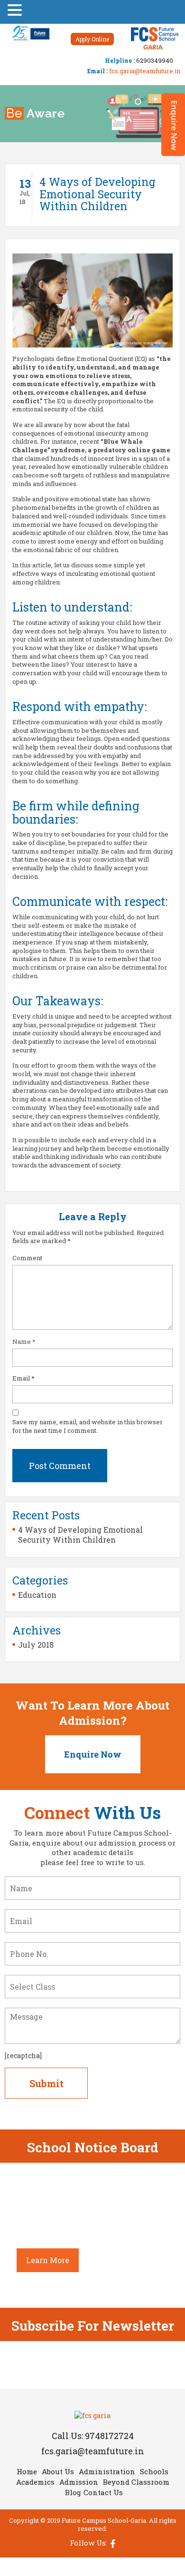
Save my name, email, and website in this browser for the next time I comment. (88, 1426)
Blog (73, 2492)
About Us (58, 2471)
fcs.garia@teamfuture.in (145, 71)
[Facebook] (111, 2543)
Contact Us (103, 2492)
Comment (27, 1258)
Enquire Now (93, 1754)
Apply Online (92, 39)
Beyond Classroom (136, 2482)
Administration (107, 2471)
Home (27, 2471)
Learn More (48, 2260)
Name (24, 1342)
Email (23, 1378)
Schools (154, 2471)
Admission (79, 2482)
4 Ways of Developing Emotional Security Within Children (80, 1535)
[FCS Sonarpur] (154, 37)
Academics (35, 2482)
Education (37, 1595)
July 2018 (36, 1645)
